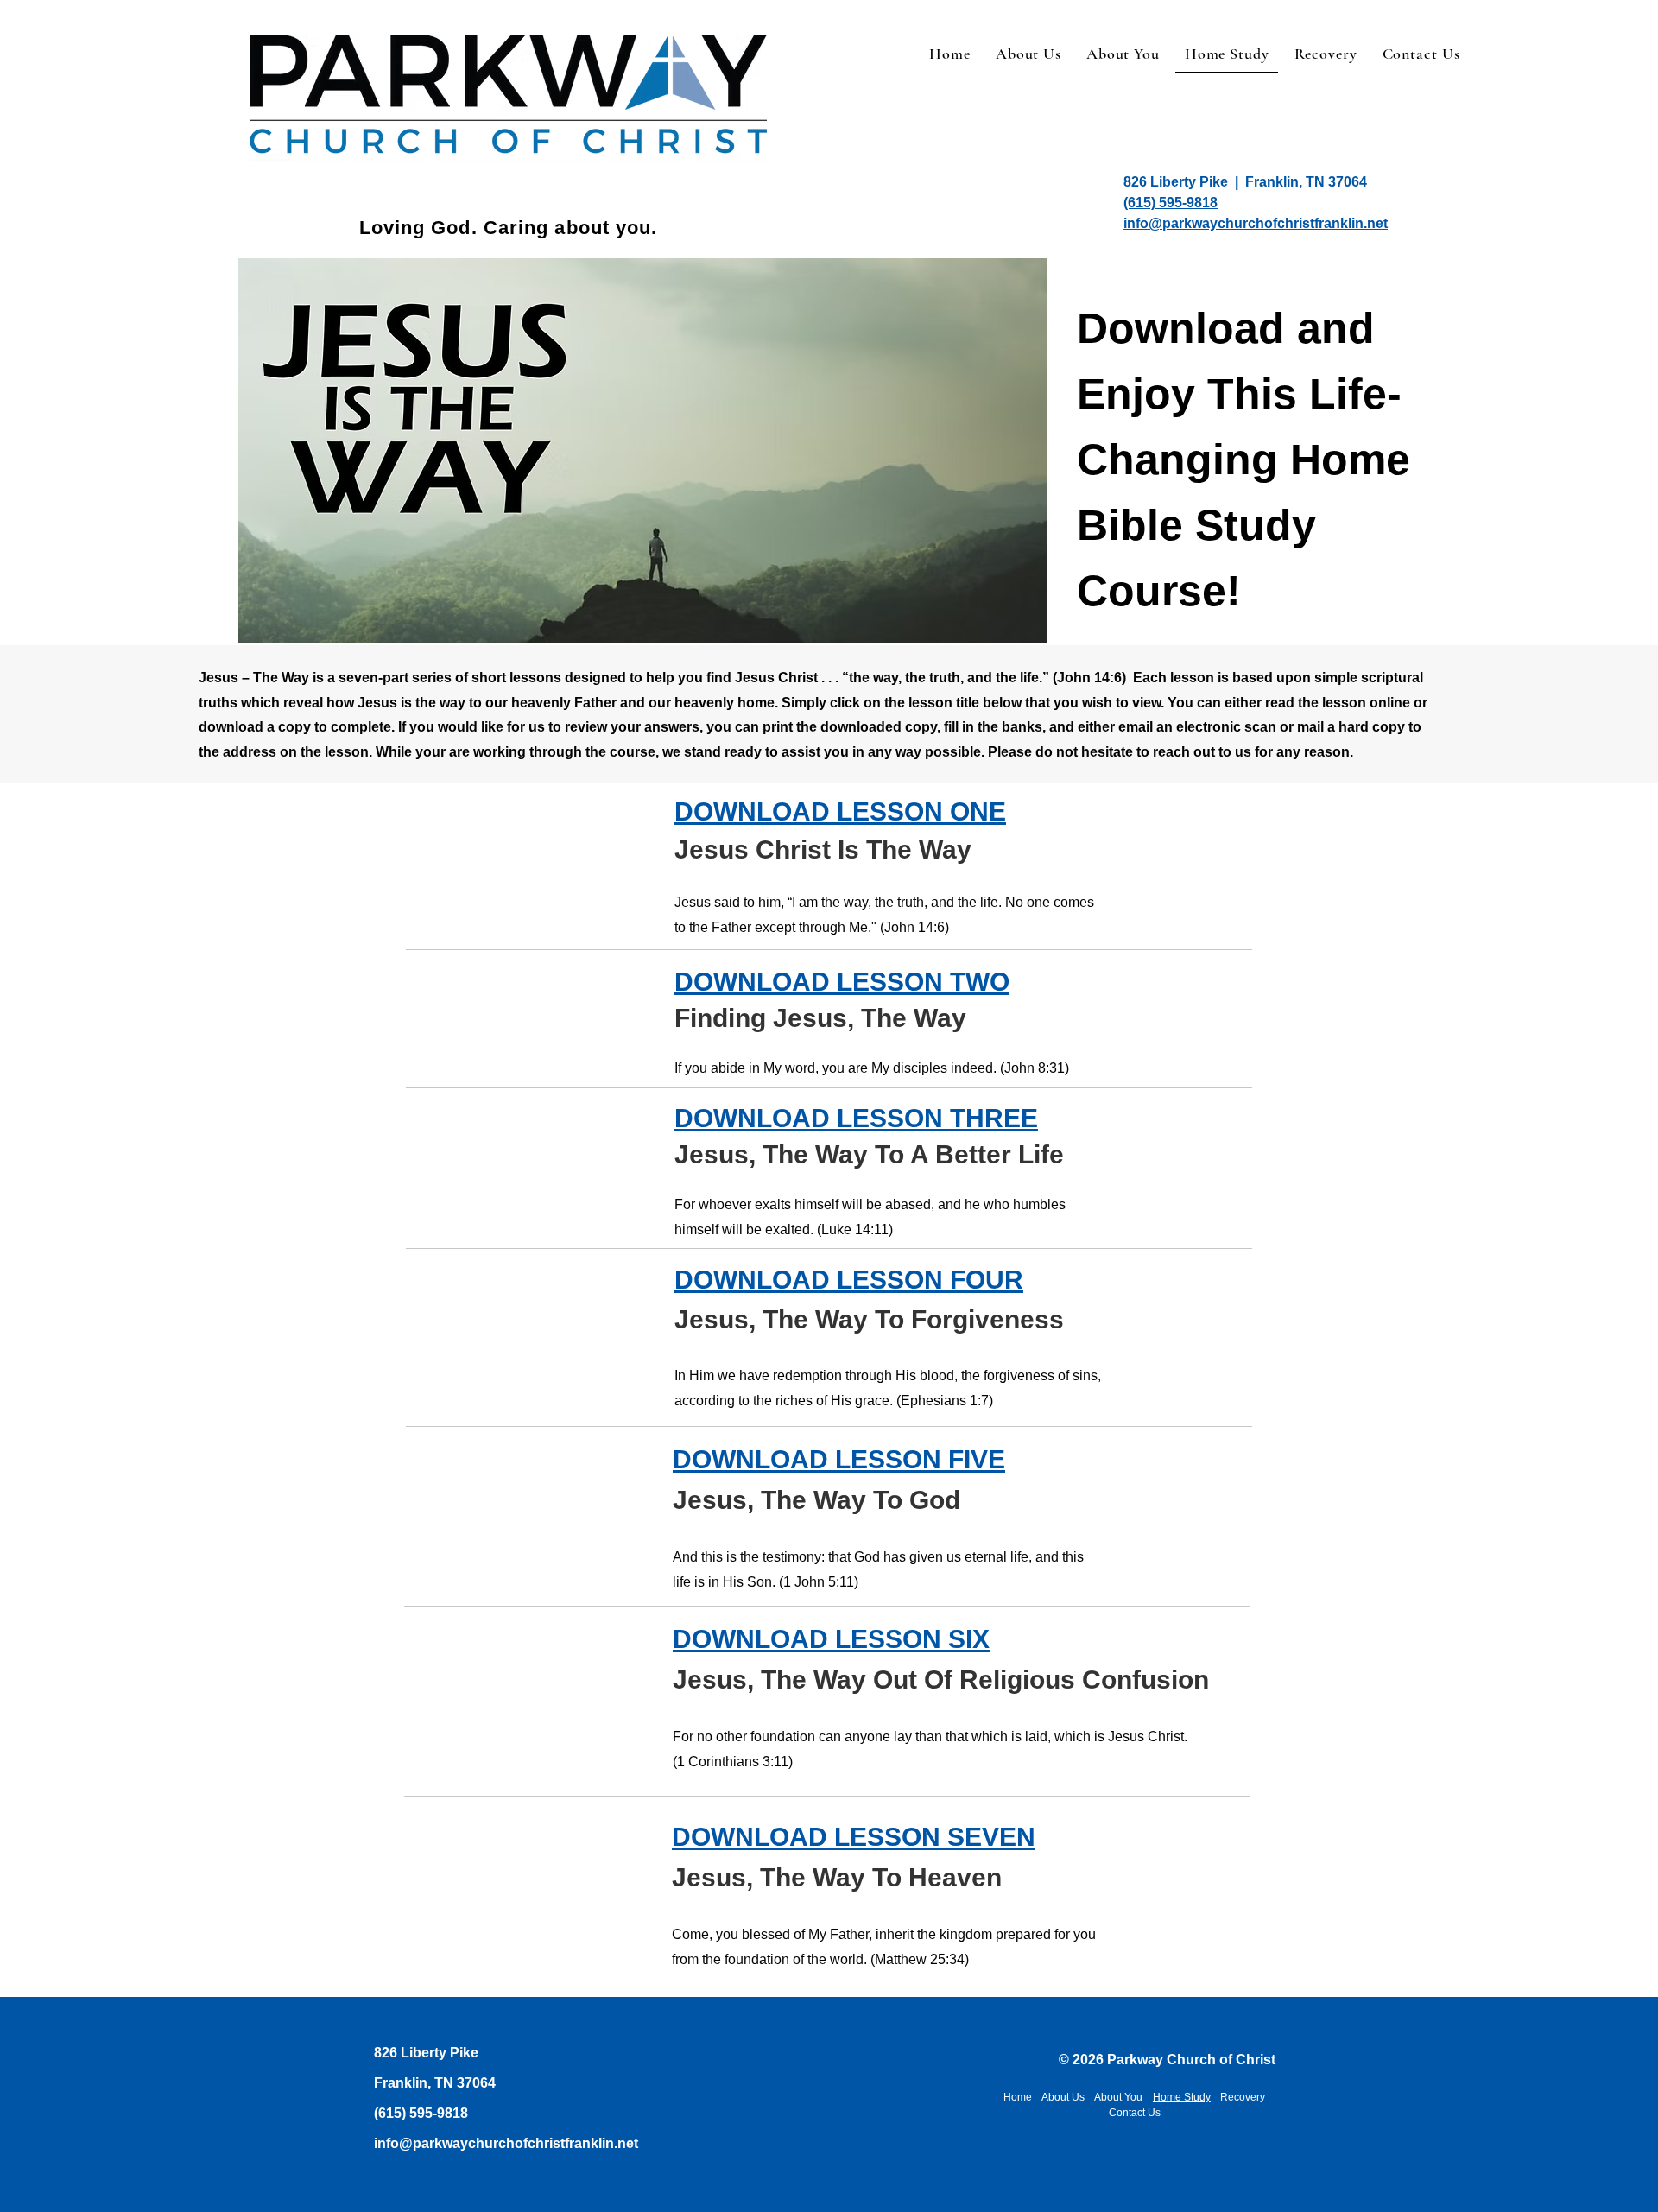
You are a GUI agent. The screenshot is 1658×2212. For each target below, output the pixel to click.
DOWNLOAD (756, 982)
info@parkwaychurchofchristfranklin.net (506, 2143)
